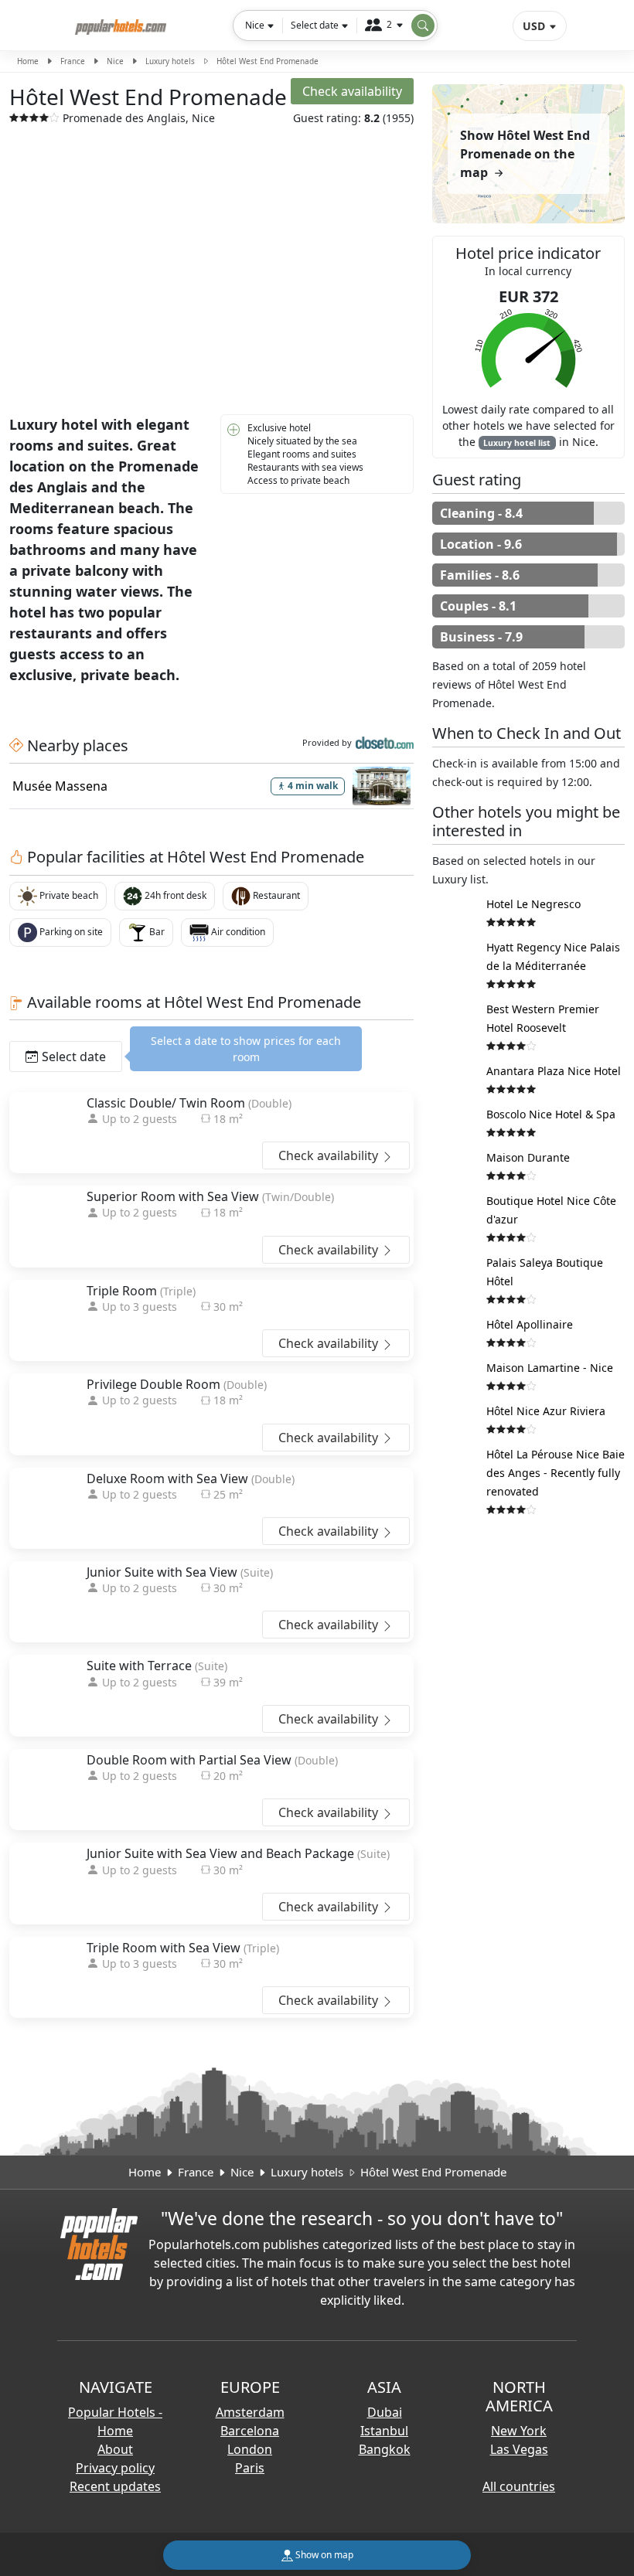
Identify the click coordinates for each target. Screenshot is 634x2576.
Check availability (330, 1155)
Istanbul (384, 2431)
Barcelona (250, 2431)
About (115, 2449)
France (73, 61)
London (250, 2449)
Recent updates (115, 2486)
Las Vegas (519, 2449)
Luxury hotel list (517, 443)
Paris (250, 2468)
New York (519, 2431)
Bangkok (385, 2449)
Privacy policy (115, 2468)
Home (28, 61)
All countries (519, 2486)
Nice (115, 61)
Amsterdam (250, 2412)
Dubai (385, 2412)
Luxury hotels (170, 61)
